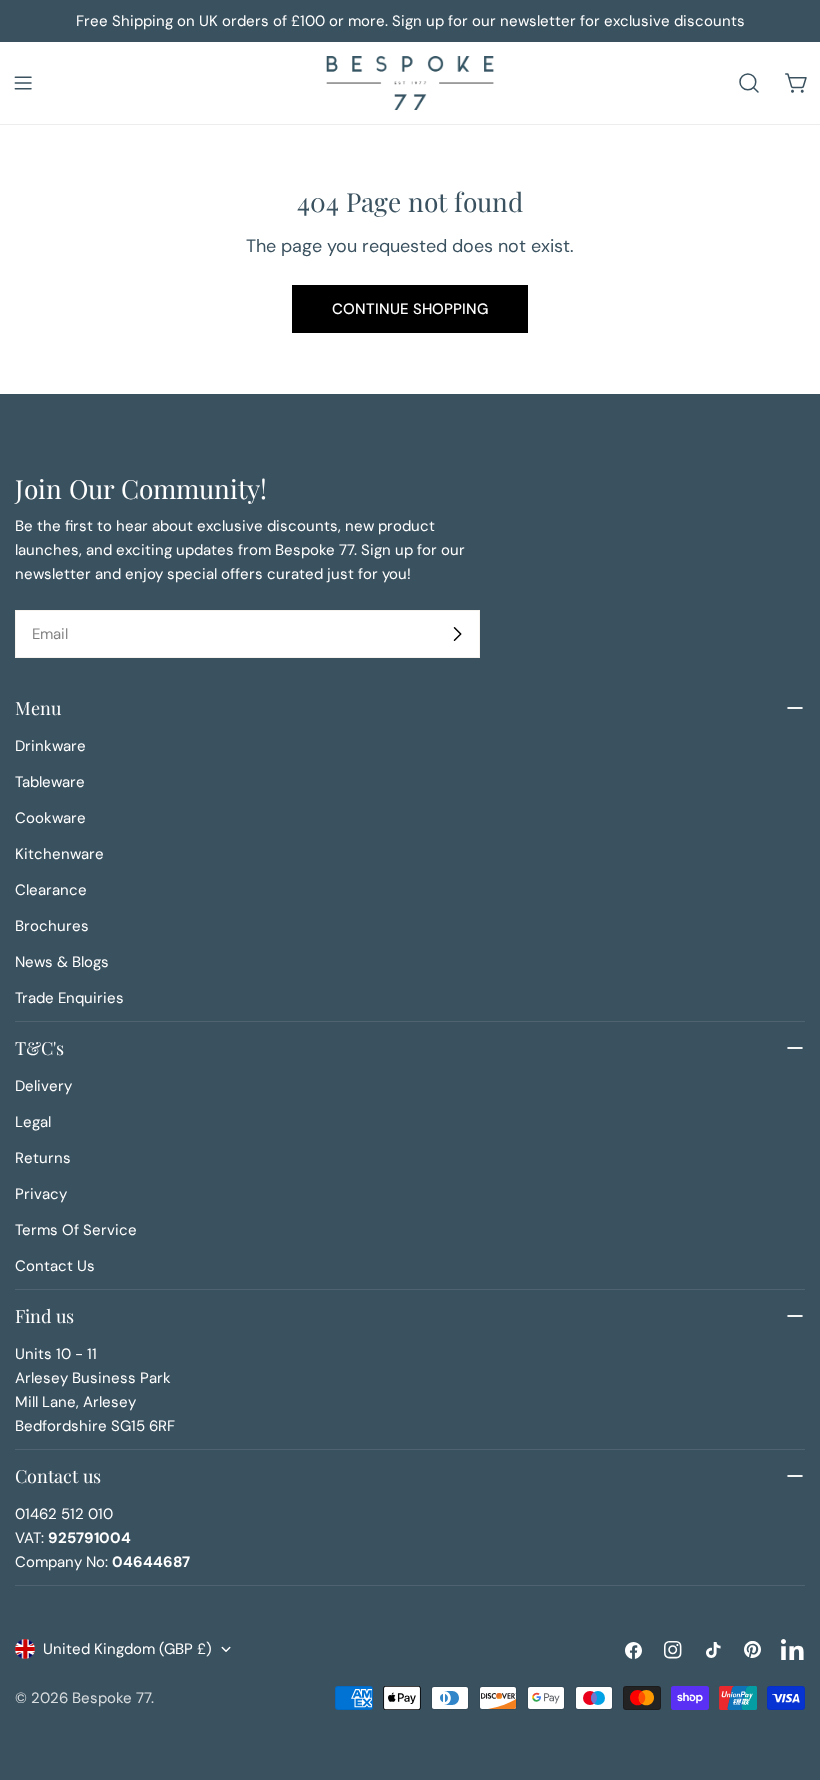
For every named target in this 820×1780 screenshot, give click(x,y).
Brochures (52, 926)
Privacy (41, 1194)
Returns (43, 1158)
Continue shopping (410, 309)
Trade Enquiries (69, 998)
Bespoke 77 (111, 1698)
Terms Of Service (76, 1230)
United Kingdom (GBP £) (127, 1649)
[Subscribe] (457, 634)
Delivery (43, 1086)
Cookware (50, 818)
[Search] (749, 83)
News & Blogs (62, 962)
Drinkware (50, 746)
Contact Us (55, 1266)
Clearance (51, 890)
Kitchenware (59, 854)
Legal (33, 1122)
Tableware (50, 782)
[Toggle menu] (23, 83)
